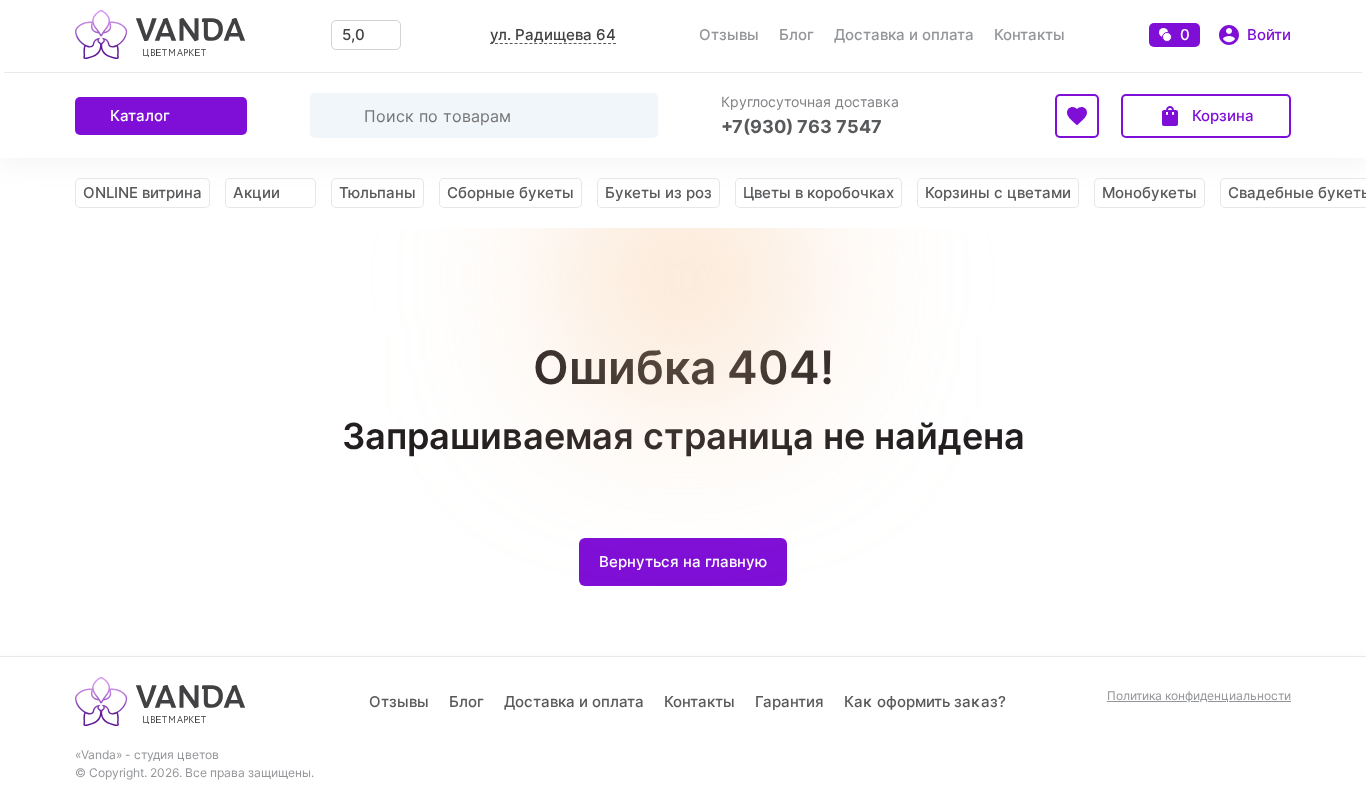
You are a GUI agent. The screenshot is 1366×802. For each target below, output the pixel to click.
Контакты (1029, 34)
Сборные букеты (510, 192)
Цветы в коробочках (818, 192)
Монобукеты (1149, 192)
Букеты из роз (658, 192)
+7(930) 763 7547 (801, 126)
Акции (256, 192)
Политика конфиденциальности (1199, 696)
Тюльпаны (377, 192)
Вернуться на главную (683, 561)
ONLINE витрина (142, 192)
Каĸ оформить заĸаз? (925, 701)
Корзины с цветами (998, 192)
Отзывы (729, 34)
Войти (1269, 34)
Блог (796, 34)
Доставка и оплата (904, 34)
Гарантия (789, 701)
